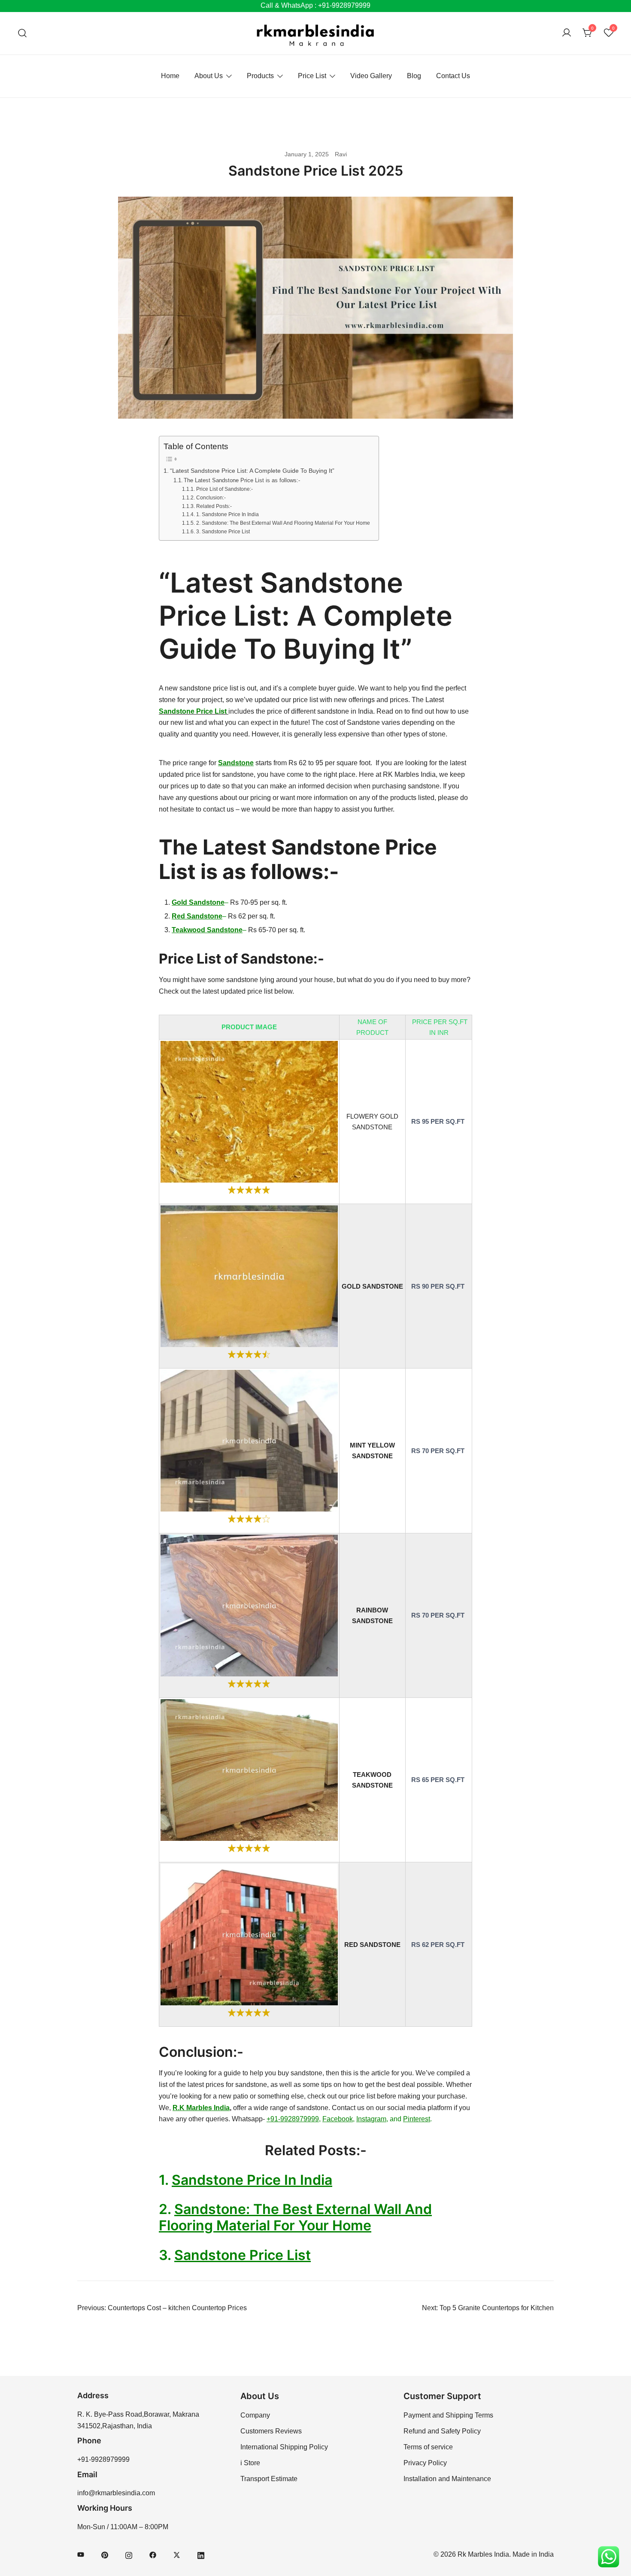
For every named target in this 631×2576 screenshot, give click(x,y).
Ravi (341, 154)
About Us (209, 76)
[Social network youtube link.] (81, 2554)
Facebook (338, 2119)
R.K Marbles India (201, 2108)
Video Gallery (371, 76)
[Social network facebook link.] (153, 2554)
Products (260, 76)
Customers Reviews (271, 2431)
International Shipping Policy (284, 2447)
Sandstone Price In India (252, 2180)
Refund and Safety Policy (442, 2431)
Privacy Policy (425, 2463)
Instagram (371, 2119)
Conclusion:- (211, 497)
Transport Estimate (269, 2479)
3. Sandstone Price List (223, 531)
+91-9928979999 (293, 2119)
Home (170, 76)
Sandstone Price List (243, 2255)
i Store (250, 2463)
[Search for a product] (23, 33)
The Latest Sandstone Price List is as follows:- (243, 480)
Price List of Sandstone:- (224, 489)
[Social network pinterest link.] (105, 2554)
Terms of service (428, 2447)
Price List (312, 76)
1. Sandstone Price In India (227, 514)
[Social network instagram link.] (129, 2554)
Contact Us (453, 76)
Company (255, 2415)
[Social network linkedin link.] (201, 2554)
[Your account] (567, 33)
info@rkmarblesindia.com (116, 2493)
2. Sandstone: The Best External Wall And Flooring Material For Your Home (283, 523)
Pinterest (417, 2119)
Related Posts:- (214, 506)
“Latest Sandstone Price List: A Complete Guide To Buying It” (252, 471)
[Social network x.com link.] (177, 2554)
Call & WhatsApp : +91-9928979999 (315, 5)
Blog (414, 76)
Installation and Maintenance (447, 2479)
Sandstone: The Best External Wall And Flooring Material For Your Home (295, 2217)
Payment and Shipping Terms (448, 2415)
